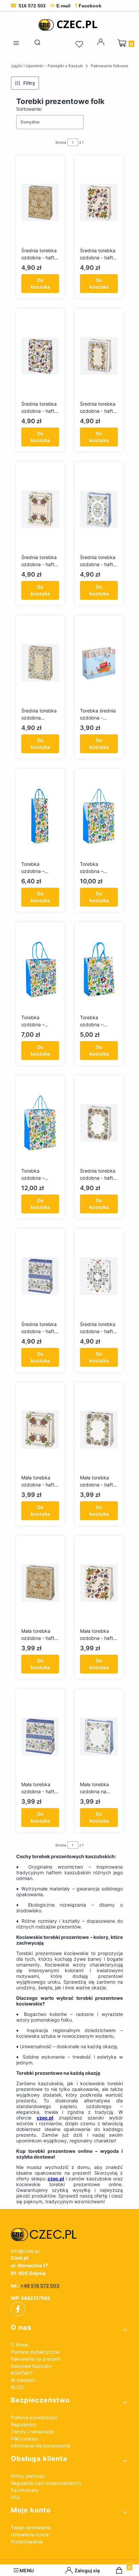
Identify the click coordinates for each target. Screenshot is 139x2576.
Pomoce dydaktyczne (35, 2352)
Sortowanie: (29, 109)
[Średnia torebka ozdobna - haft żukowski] (40, 1276)
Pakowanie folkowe (109, 66)
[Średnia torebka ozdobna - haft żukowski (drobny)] (99, 1276)
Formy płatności (28, 2476)
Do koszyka (40, 283)
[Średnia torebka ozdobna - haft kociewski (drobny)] (99, 356)
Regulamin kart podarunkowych (46, 2483)
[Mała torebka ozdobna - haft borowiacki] (40, 1583)
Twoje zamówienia (31, 2527)
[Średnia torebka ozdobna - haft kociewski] (99, 203)
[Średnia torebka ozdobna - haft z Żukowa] (99, 509)
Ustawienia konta (30, 2534)
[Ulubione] (80, 44)
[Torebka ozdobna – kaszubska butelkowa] (40, 816)
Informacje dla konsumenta (41, 2446)
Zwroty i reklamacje (32, 2432)
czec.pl (45, 2118)
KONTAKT (22, 2373)
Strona (61, 142)
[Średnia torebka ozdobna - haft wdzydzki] (99, 1123)
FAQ (15, 2497)
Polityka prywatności (34, 2417)
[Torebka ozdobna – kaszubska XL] (40, 1123)
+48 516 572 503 (40, 2286)
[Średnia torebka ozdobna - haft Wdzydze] (40, 509)
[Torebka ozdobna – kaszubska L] (99, 816)
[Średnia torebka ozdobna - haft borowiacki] (40, 203)
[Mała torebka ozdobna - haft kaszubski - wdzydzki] (99, 1430)
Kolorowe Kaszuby (31, 2366)
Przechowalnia (27, 2542)
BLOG (17, 2387)
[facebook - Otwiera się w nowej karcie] (18, 2309)
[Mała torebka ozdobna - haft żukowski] (40, 1736)
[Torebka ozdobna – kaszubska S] (99, 969)
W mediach (23, 2380)
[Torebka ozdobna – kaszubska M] (40, 969)
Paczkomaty (25, 2490)
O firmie (19, 2345)
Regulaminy (24, 2424)
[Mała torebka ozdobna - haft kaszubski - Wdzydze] (40, 1430)
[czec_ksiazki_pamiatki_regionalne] (69, 2235)
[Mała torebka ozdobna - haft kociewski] (99, 1583)
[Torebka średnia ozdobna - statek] (99, 663)
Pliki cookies (24, 2439)
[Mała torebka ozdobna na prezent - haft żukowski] (99, 1736)
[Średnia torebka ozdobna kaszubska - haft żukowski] (40, 663)
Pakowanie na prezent (35, 2359)
